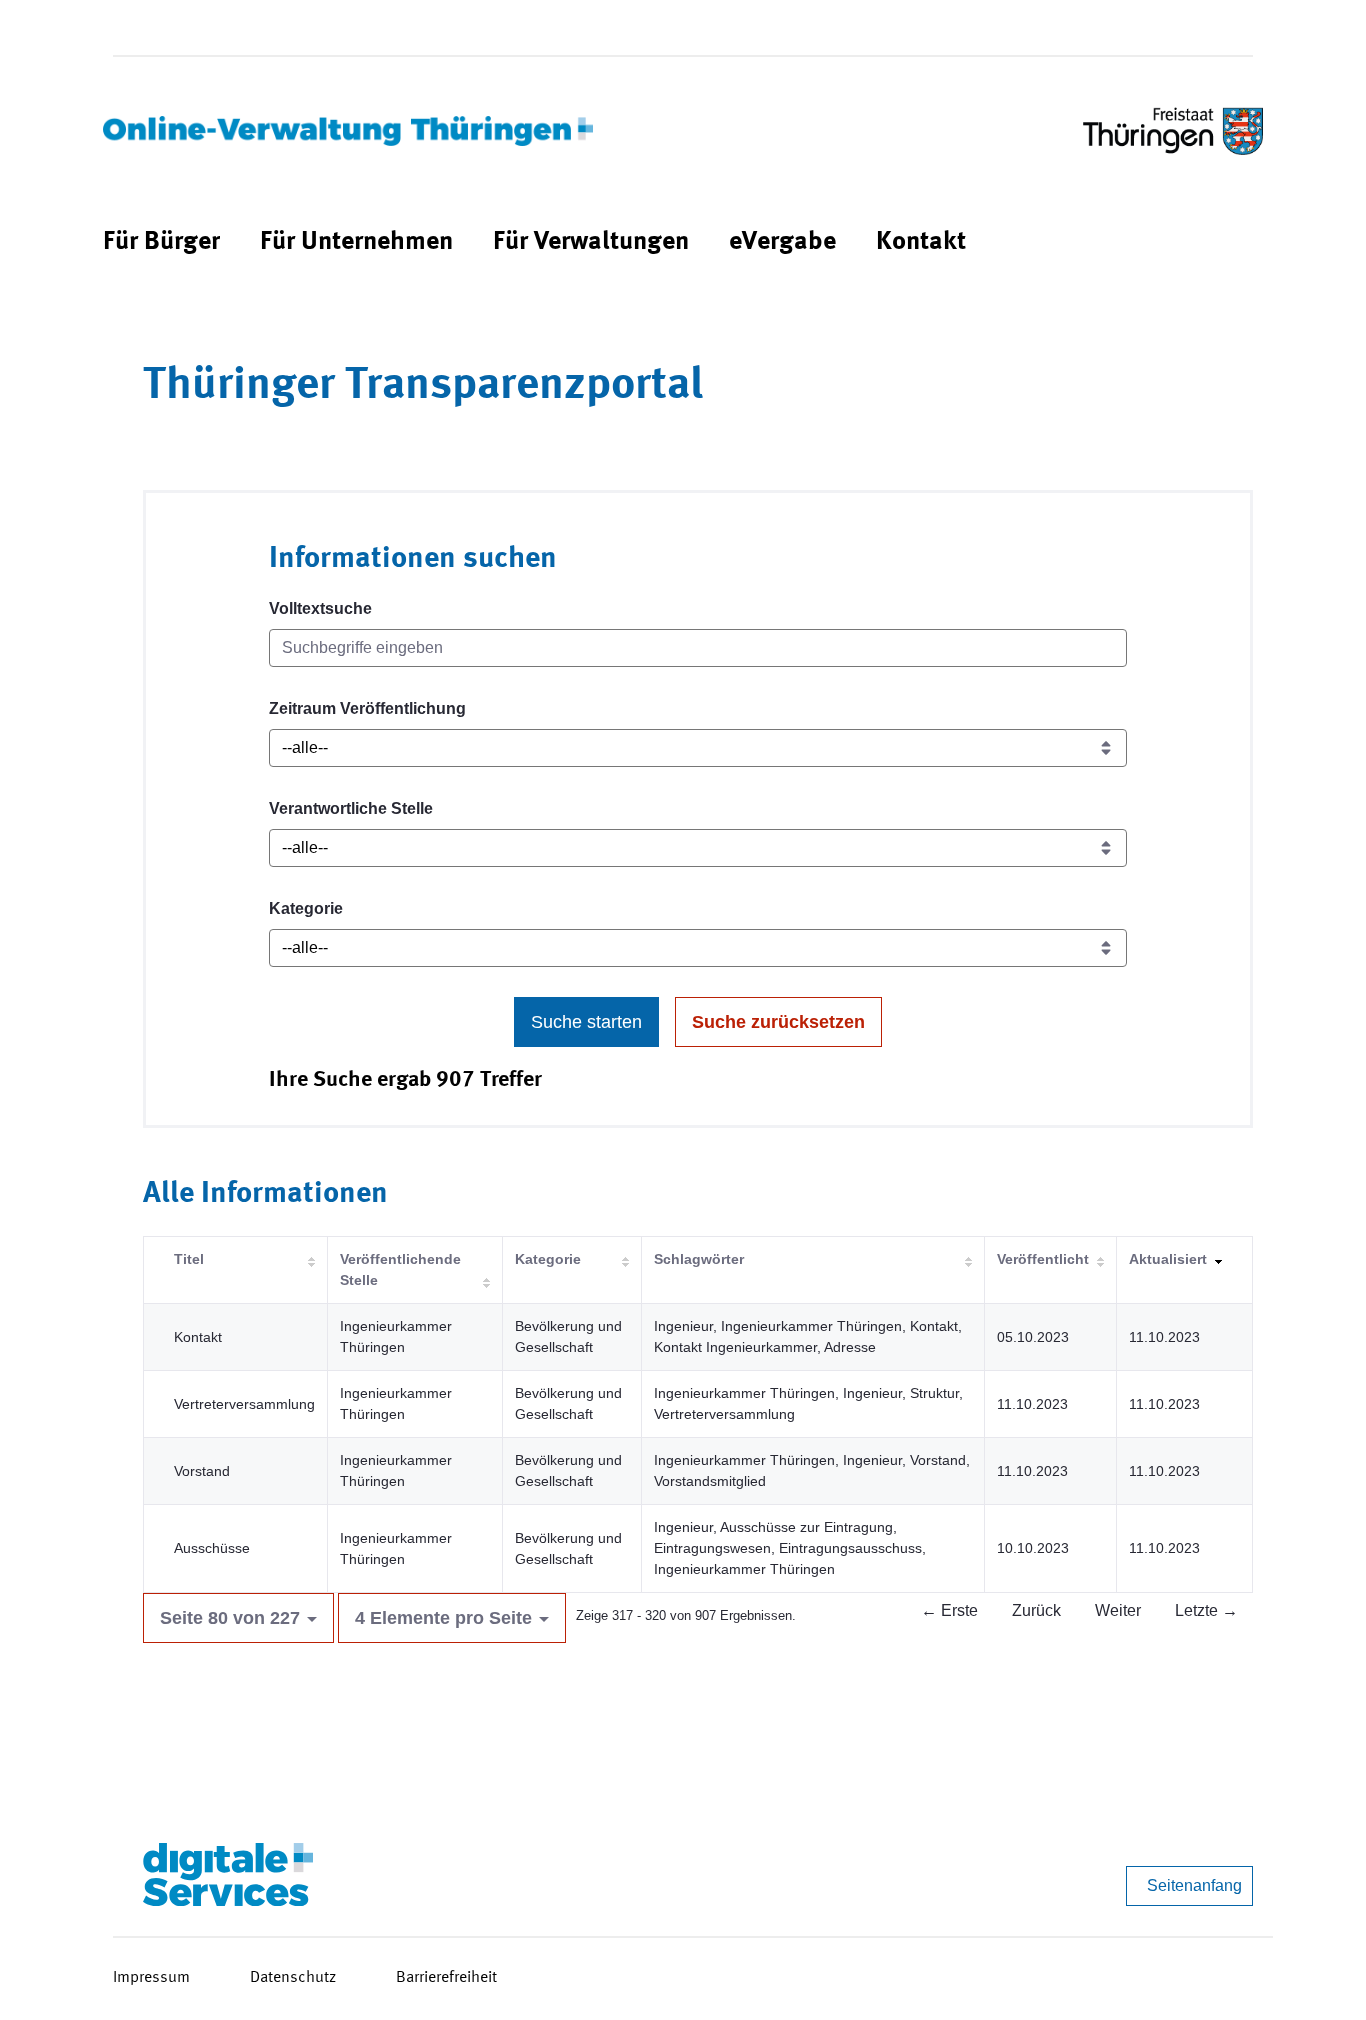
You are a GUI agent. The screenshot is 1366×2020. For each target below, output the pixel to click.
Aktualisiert (1168, 1259)
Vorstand (202, 1471)
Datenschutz (293, 1978)
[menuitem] (161, 242)
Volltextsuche (320, 608)
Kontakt (198, 1337)
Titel (189, 1259)
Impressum (151, 1978)
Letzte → (1206, 1610)
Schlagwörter (699, 1259)
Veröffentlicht (1043, 1259)
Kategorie (306, 908)
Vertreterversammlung (244, 1404)
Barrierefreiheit (446, 1978)
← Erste (949, 1610)
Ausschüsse (212, 1548)
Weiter (1118, 1610)
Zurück (1036, 1610)
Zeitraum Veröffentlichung (367, 708)
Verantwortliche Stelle (351, 808)
